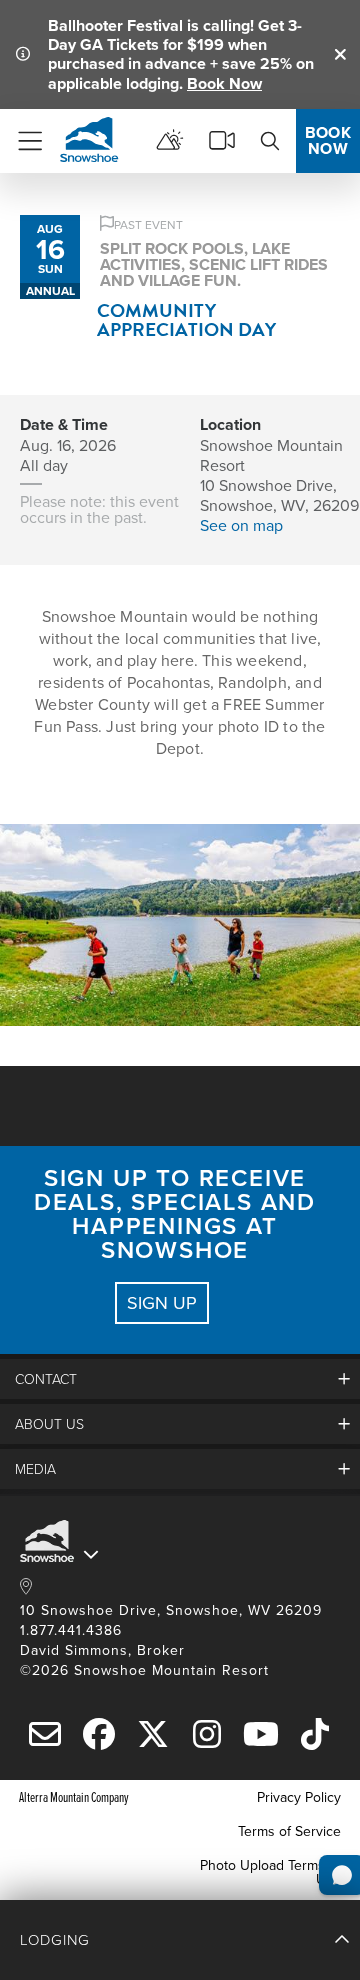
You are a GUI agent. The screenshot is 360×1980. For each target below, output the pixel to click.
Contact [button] (46, 1378)
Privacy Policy (299, 1797)
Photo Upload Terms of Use (270, 1872)
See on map (241, 525)
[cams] (222, 141)
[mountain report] (170, 141)
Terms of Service (289, 1831)
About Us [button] (49, 1423)
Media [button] (35, 1468)
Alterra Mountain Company (74, 1796)
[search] (270, 141)
